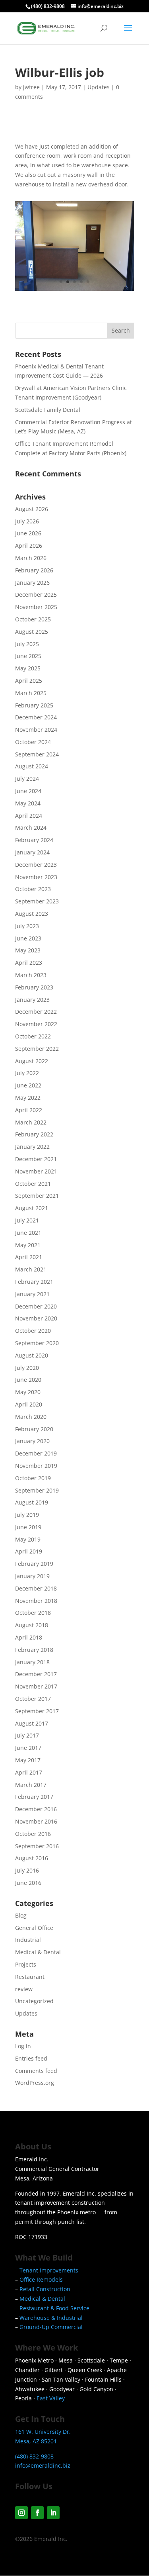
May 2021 (28, 1245)
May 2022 (28, 1098)
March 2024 (31, 828)
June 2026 (28, 533)
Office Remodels (41, 2279)
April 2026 (29, 546)
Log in (23, 2046)
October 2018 (33, 1613)
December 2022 (36, 1012)
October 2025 (33, 619)
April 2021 (29, 1257)
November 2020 (36, 1318)
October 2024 (33, 742)
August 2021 (32, 1208)
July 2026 (27, 521)
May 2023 (28, 950)
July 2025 (27, 644)
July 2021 (27, 1220)
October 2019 (33, 1478)
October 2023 (33, 889)
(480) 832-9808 (48, 6)
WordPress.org (35, 2083)
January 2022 (32, 1147)
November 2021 (36, 1171)
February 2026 (34, 570)
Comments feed (36, 2071)
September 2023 (37, 901)
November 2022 (36, 1024)
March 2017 (31, 1785)
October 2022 (33, 1036)
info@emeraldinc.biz (43, 2465)
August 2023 (32, 914)
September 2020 (37, 1343)
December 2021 (36, 1159)
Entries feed (31, 2058)
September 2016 (37, 1846)
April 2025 (29, 681)
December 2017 (36, 1674)
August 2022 (32, 1061)
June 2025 (28, 656)
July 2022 (27, 1073)
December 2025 (36, 595)
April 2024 (29, 816)
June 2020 (28, 1380)
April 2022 (29, 1110)
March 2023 (31, 975)
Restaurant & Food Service (54, 2308)
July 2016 (27, 1870)
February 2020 (34, 1429)
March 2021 (31, 1269)
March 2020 (31, 1417)
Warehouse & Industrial (51, 2318)
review (24, 1989)
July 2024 (27, 779)
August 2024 (32, 766)
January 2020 (32, 1441)
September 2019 (37, 1490)
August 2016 (32, 1858)
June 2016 (28, 1883)
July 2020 (27, 1368)
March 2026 (31, 558)
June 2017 (28, 1748)
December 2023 (36, 865)
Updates (99, 87)
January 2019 (32, 1576)
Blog (21, 1915)
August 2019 (32, 1502)
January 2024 (32, 852)
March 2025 (31, 693)
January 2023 (32, 1000)
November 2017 (36, 1686)
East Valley (51, 2398)
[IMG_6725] (75, 291)
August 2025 (32, 632)
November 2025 (36, 607)
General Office (34, 1928)
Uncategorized (34, 2001)
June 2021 (28, 1233)
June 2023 (28, 938)
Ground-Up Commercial (51, 2327)
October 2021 (33, 1184)
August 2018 (32, 1625)
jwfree (31, 87)
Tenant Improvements (49, 2270)
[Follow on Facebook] (37, 2513)
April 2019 (29, 1551)
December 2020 (36, 1306)
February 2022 (34, 1134)
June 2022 (28, 1085)
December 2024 (36, 717)
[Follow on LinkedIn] (53, 2513)
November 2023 (36, 877)
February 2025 (34, 705)
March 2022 (31, 1122)
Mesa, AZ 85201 (36, 2441)
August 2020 (32, 1355)
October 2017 (33, 1699)
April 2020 (29, 1404)
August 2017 (32, 1723)
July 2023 (27, 926)
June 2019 (28, 1527)
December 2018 (36, 1588)
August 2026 (32, 509)
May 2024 (28, 803)
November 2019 (36, 1466)
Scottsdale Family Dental (48, 410)
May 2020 (28, 1392)
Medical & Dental (38, 1952)
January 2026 (32, 583)
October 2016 (33, 1834)
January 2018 (32, 1662)
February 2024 (34, 840)
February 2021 (34, 1282)
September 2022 (37, 1049)
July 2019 (27, 1515)
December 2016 (36, 1809)
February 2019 (34, 1564)
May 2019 (28, 1539)
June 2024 (28, 791)
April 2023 (29, 963)
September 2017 (37, 1711)
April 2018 (29, 1637)
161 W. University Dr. (43, 2432)
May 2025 (28, 668)
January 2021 (32, 1294)
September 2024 (37, 754)
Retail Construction (45, 2289)
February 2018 (34, 1650)
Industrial (28, 1940)
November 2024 (36, 730)
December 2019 (36, 1453)
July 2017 (27, 1735)
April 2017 (29, 1772)
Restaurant (30, 1977)
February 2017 (34, 1797)
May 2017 (28, 1760)
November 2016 (36, 1821)
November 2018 (36, 1601)
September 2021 (37, 1196)
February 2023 (34, 987)
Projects (26, 1964)
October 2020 (33, 1331)
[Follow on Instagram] (21, 2513)
